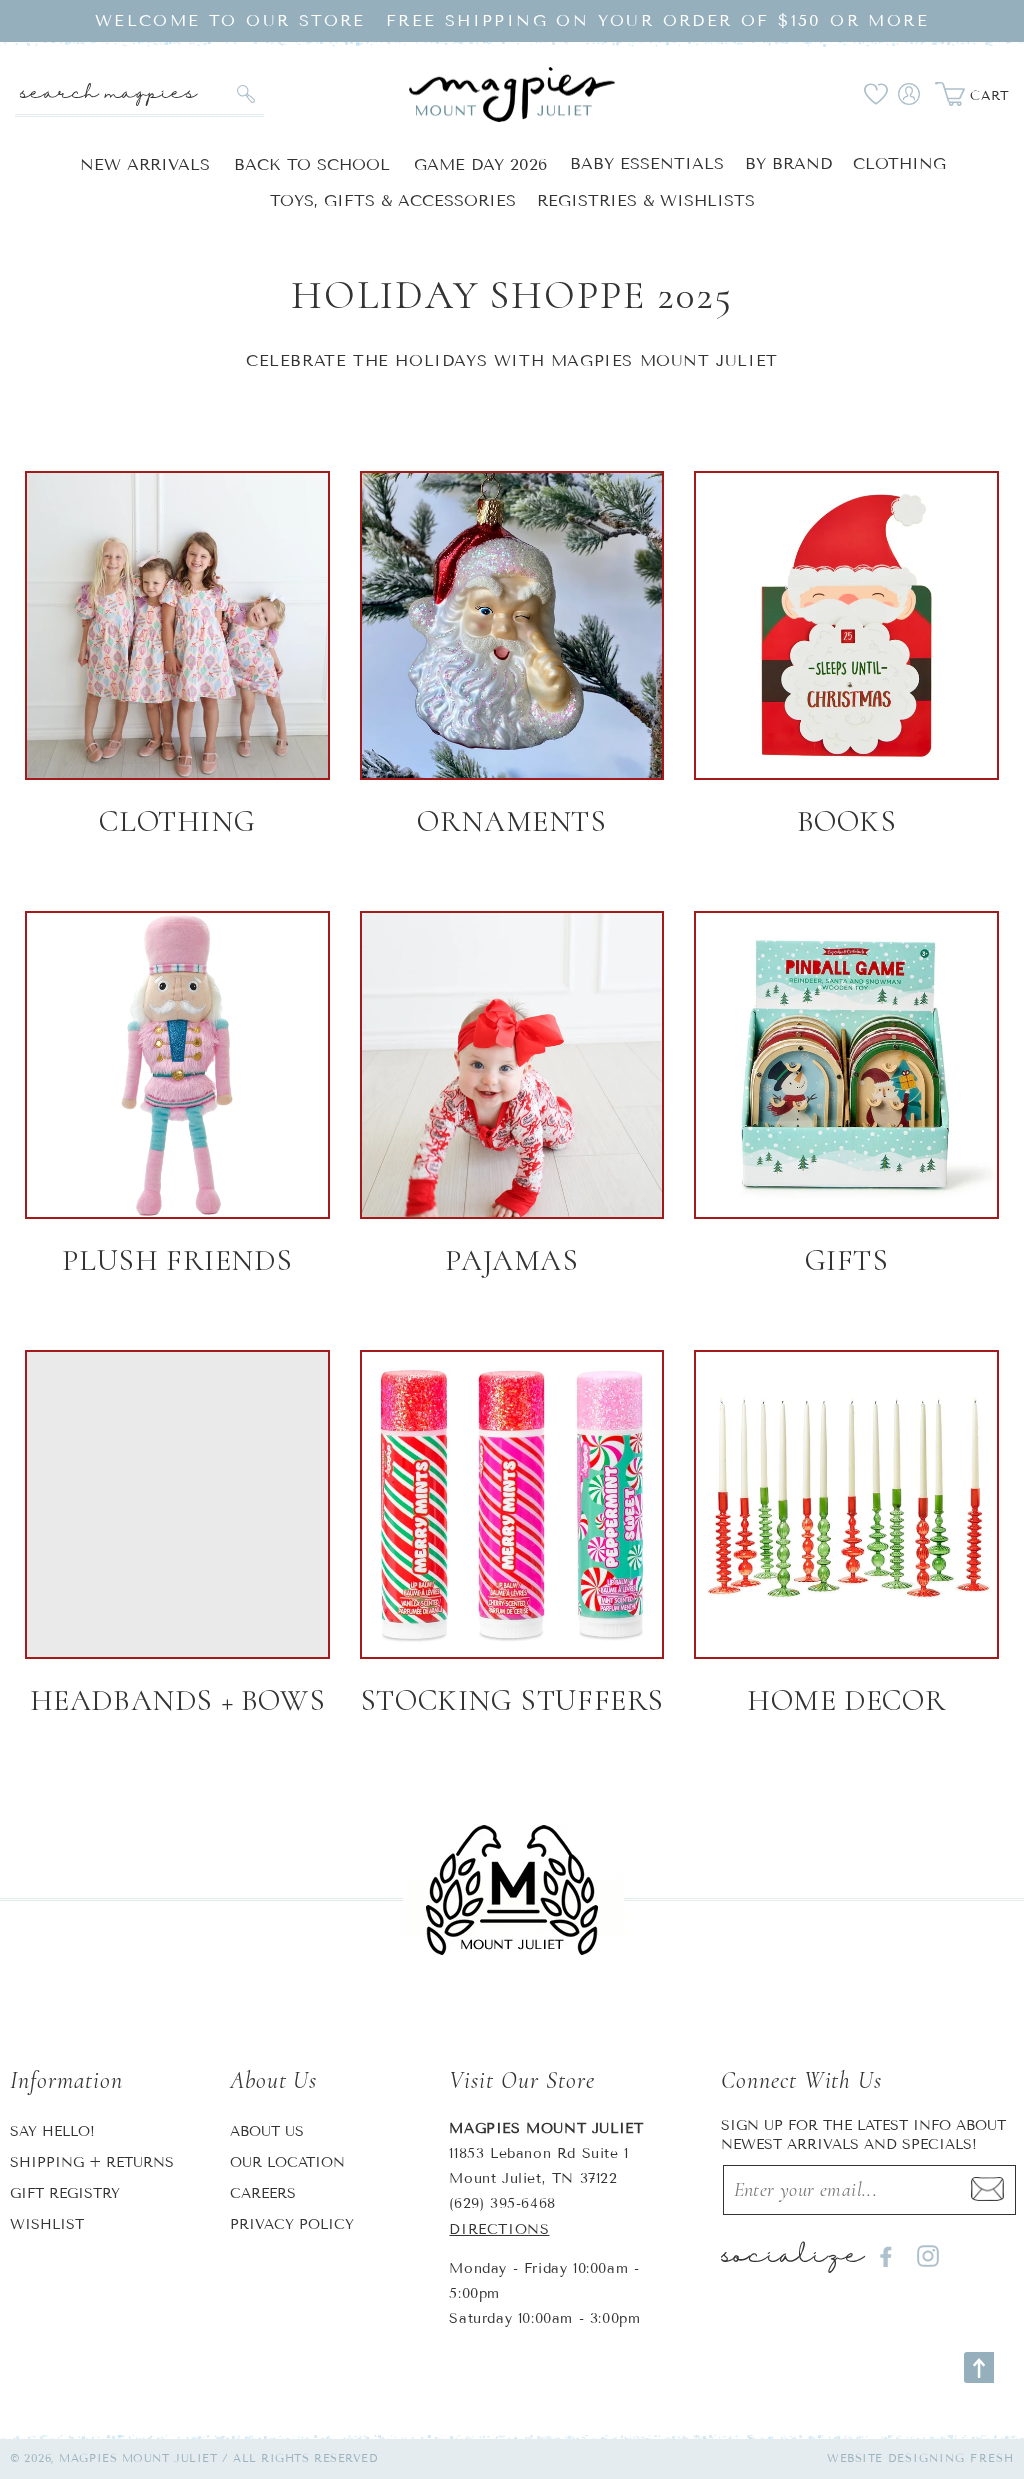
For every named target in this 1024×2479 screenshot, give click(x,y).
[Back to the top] (979, 2367)
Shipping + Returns (92, 2162)
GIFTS (847, 1260)
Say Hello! (52, 2131)
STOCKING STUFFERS (512, 1700)
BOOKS (847, 821)
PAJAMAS (511, 1260)
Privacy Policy (292, 2224)
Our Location (287, 2162)
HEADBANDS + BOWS (178, 1700)
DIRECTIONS (499, 2229)
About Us (267, 2131)
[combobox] (139, 94)
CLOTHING (177, 821)
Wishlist (47, 2224)
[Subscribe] (987, 2190)
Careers (263, 2193)
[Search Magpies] (246, 94)
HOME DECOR (846, 1700)
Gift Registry (65, 2193)
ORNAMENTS (511, 821)
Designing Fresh (951, 2458)
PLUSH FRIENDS (177, 1260)
